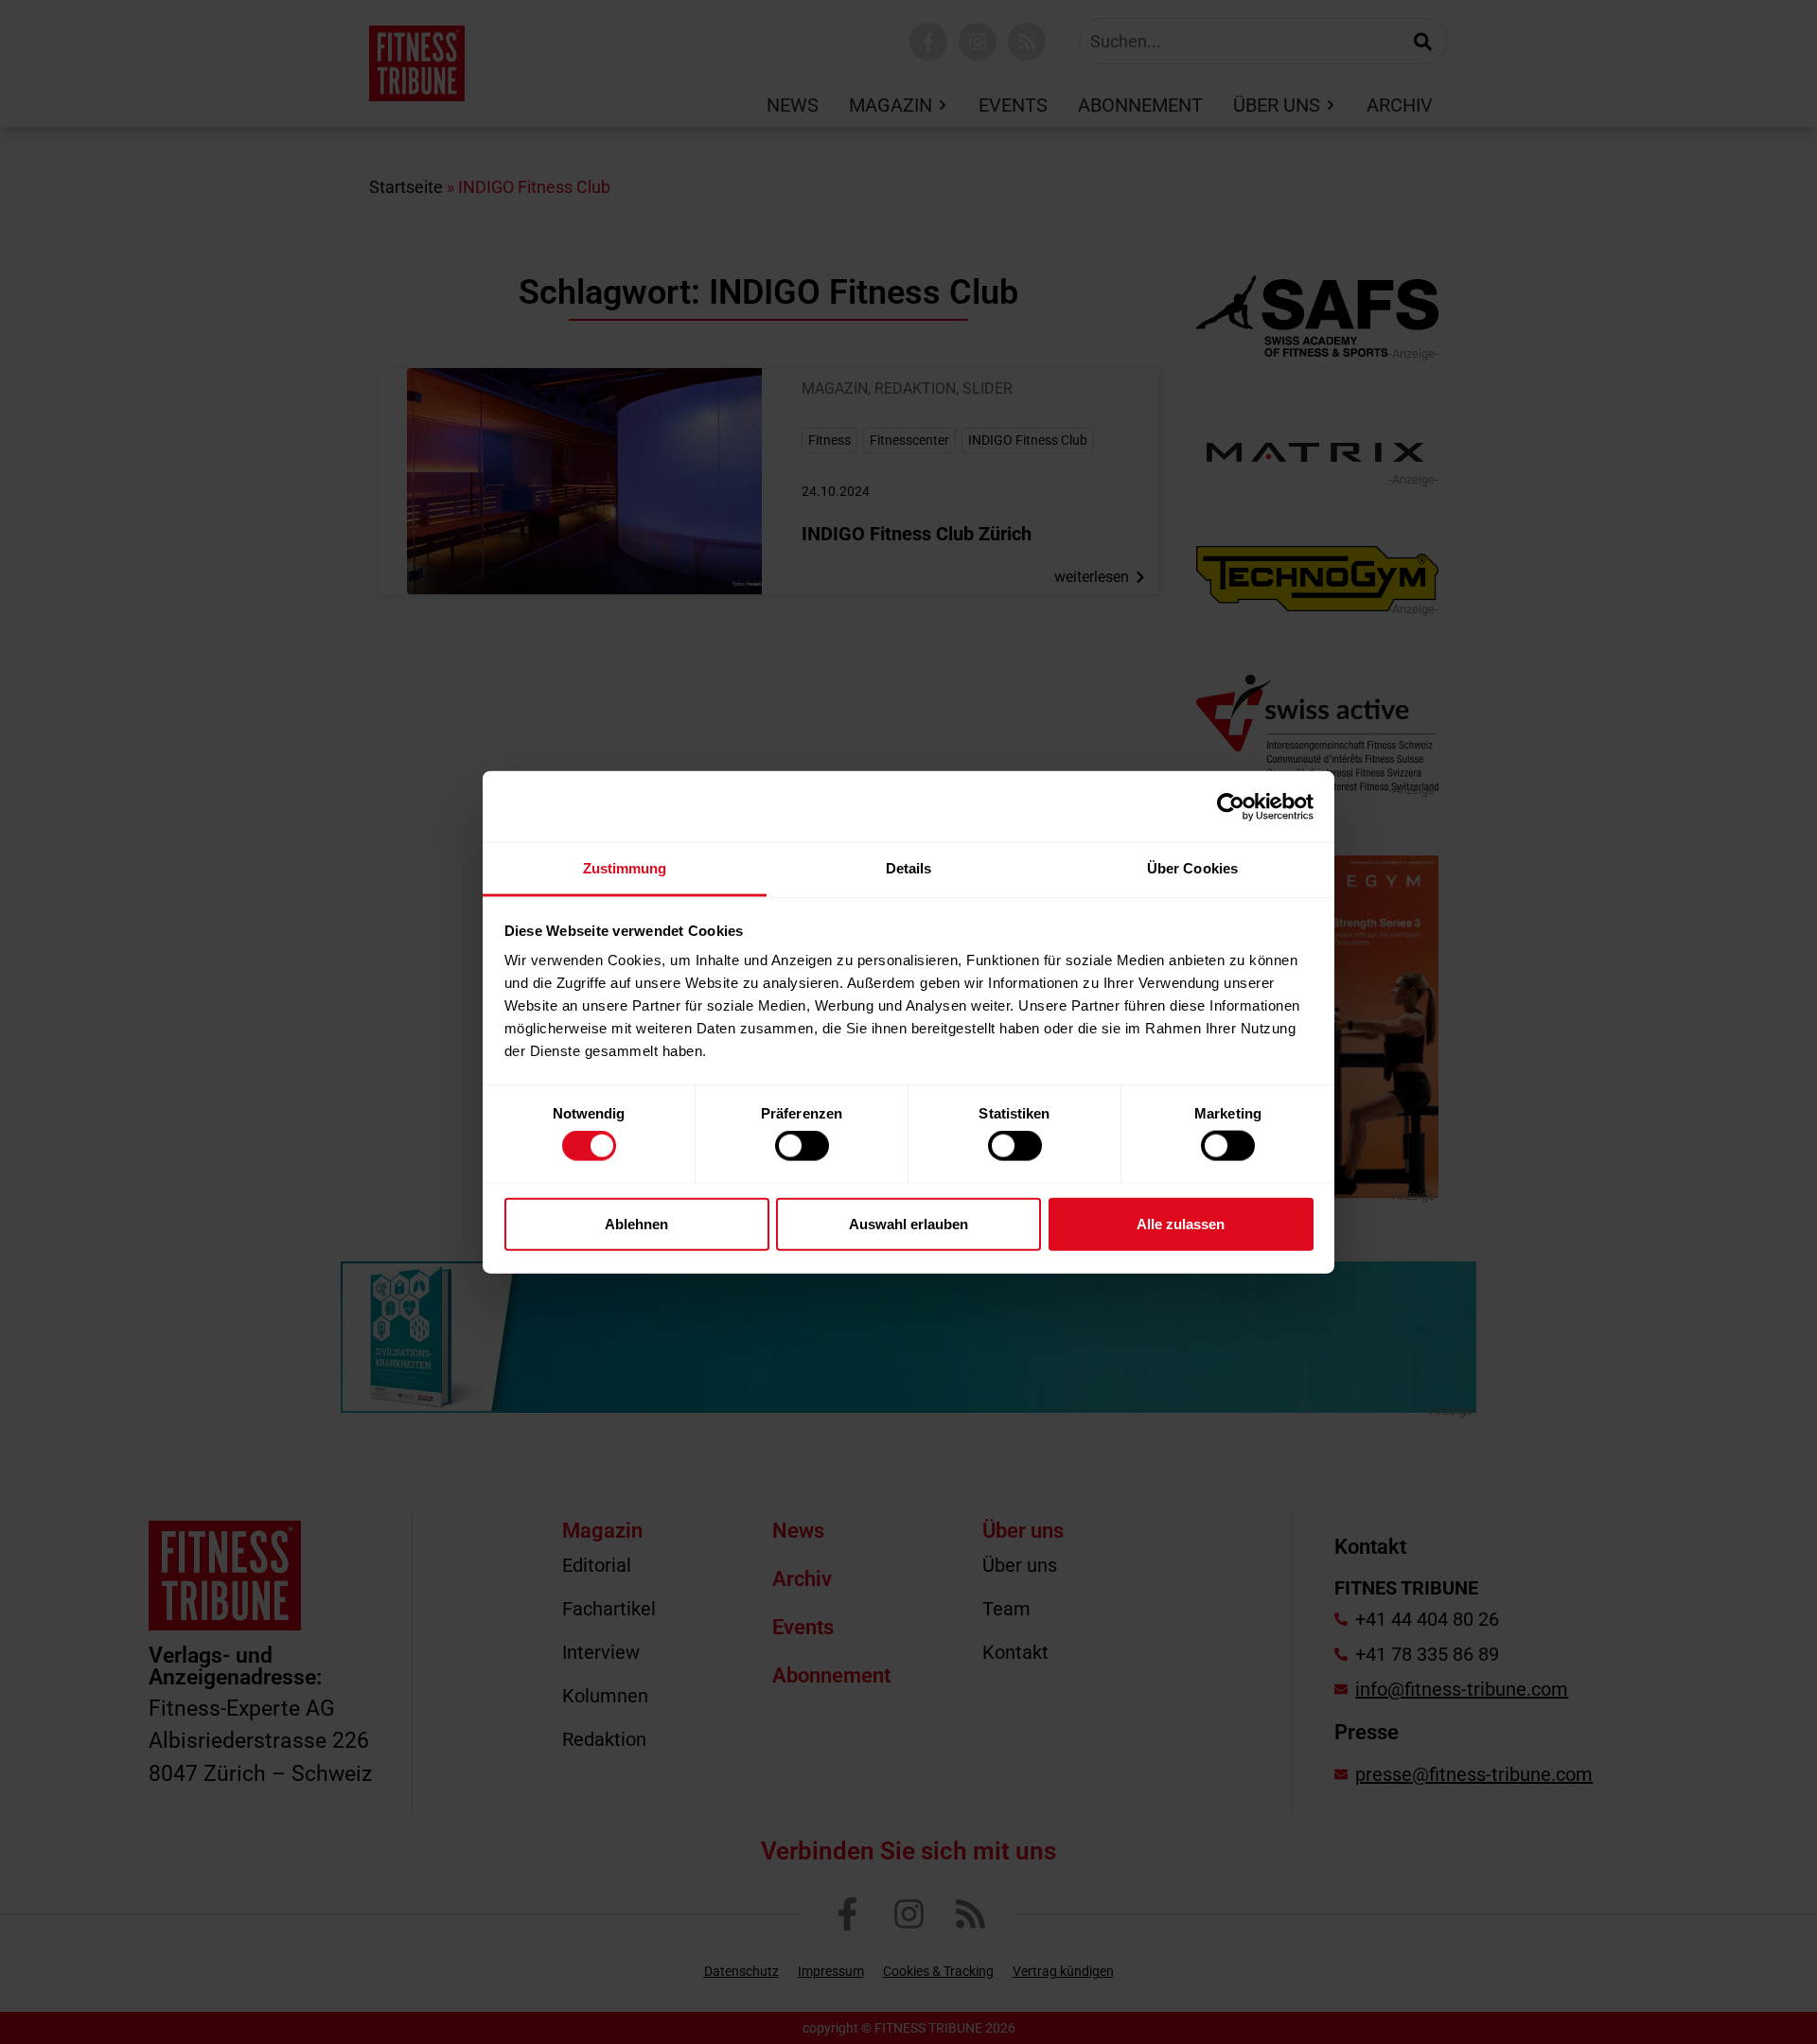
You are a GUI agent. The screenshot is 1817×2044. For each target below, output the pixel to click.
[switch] (802, 1146)
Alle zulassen (1181, 1223)
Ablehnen (636, 1223)
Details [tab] (909, 868)
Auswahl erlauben (908, 1223)
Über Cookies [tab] (1192, 868)
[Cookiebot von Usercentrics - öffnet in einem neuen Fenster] (1231, 806)
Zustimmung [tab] (625, 868)
